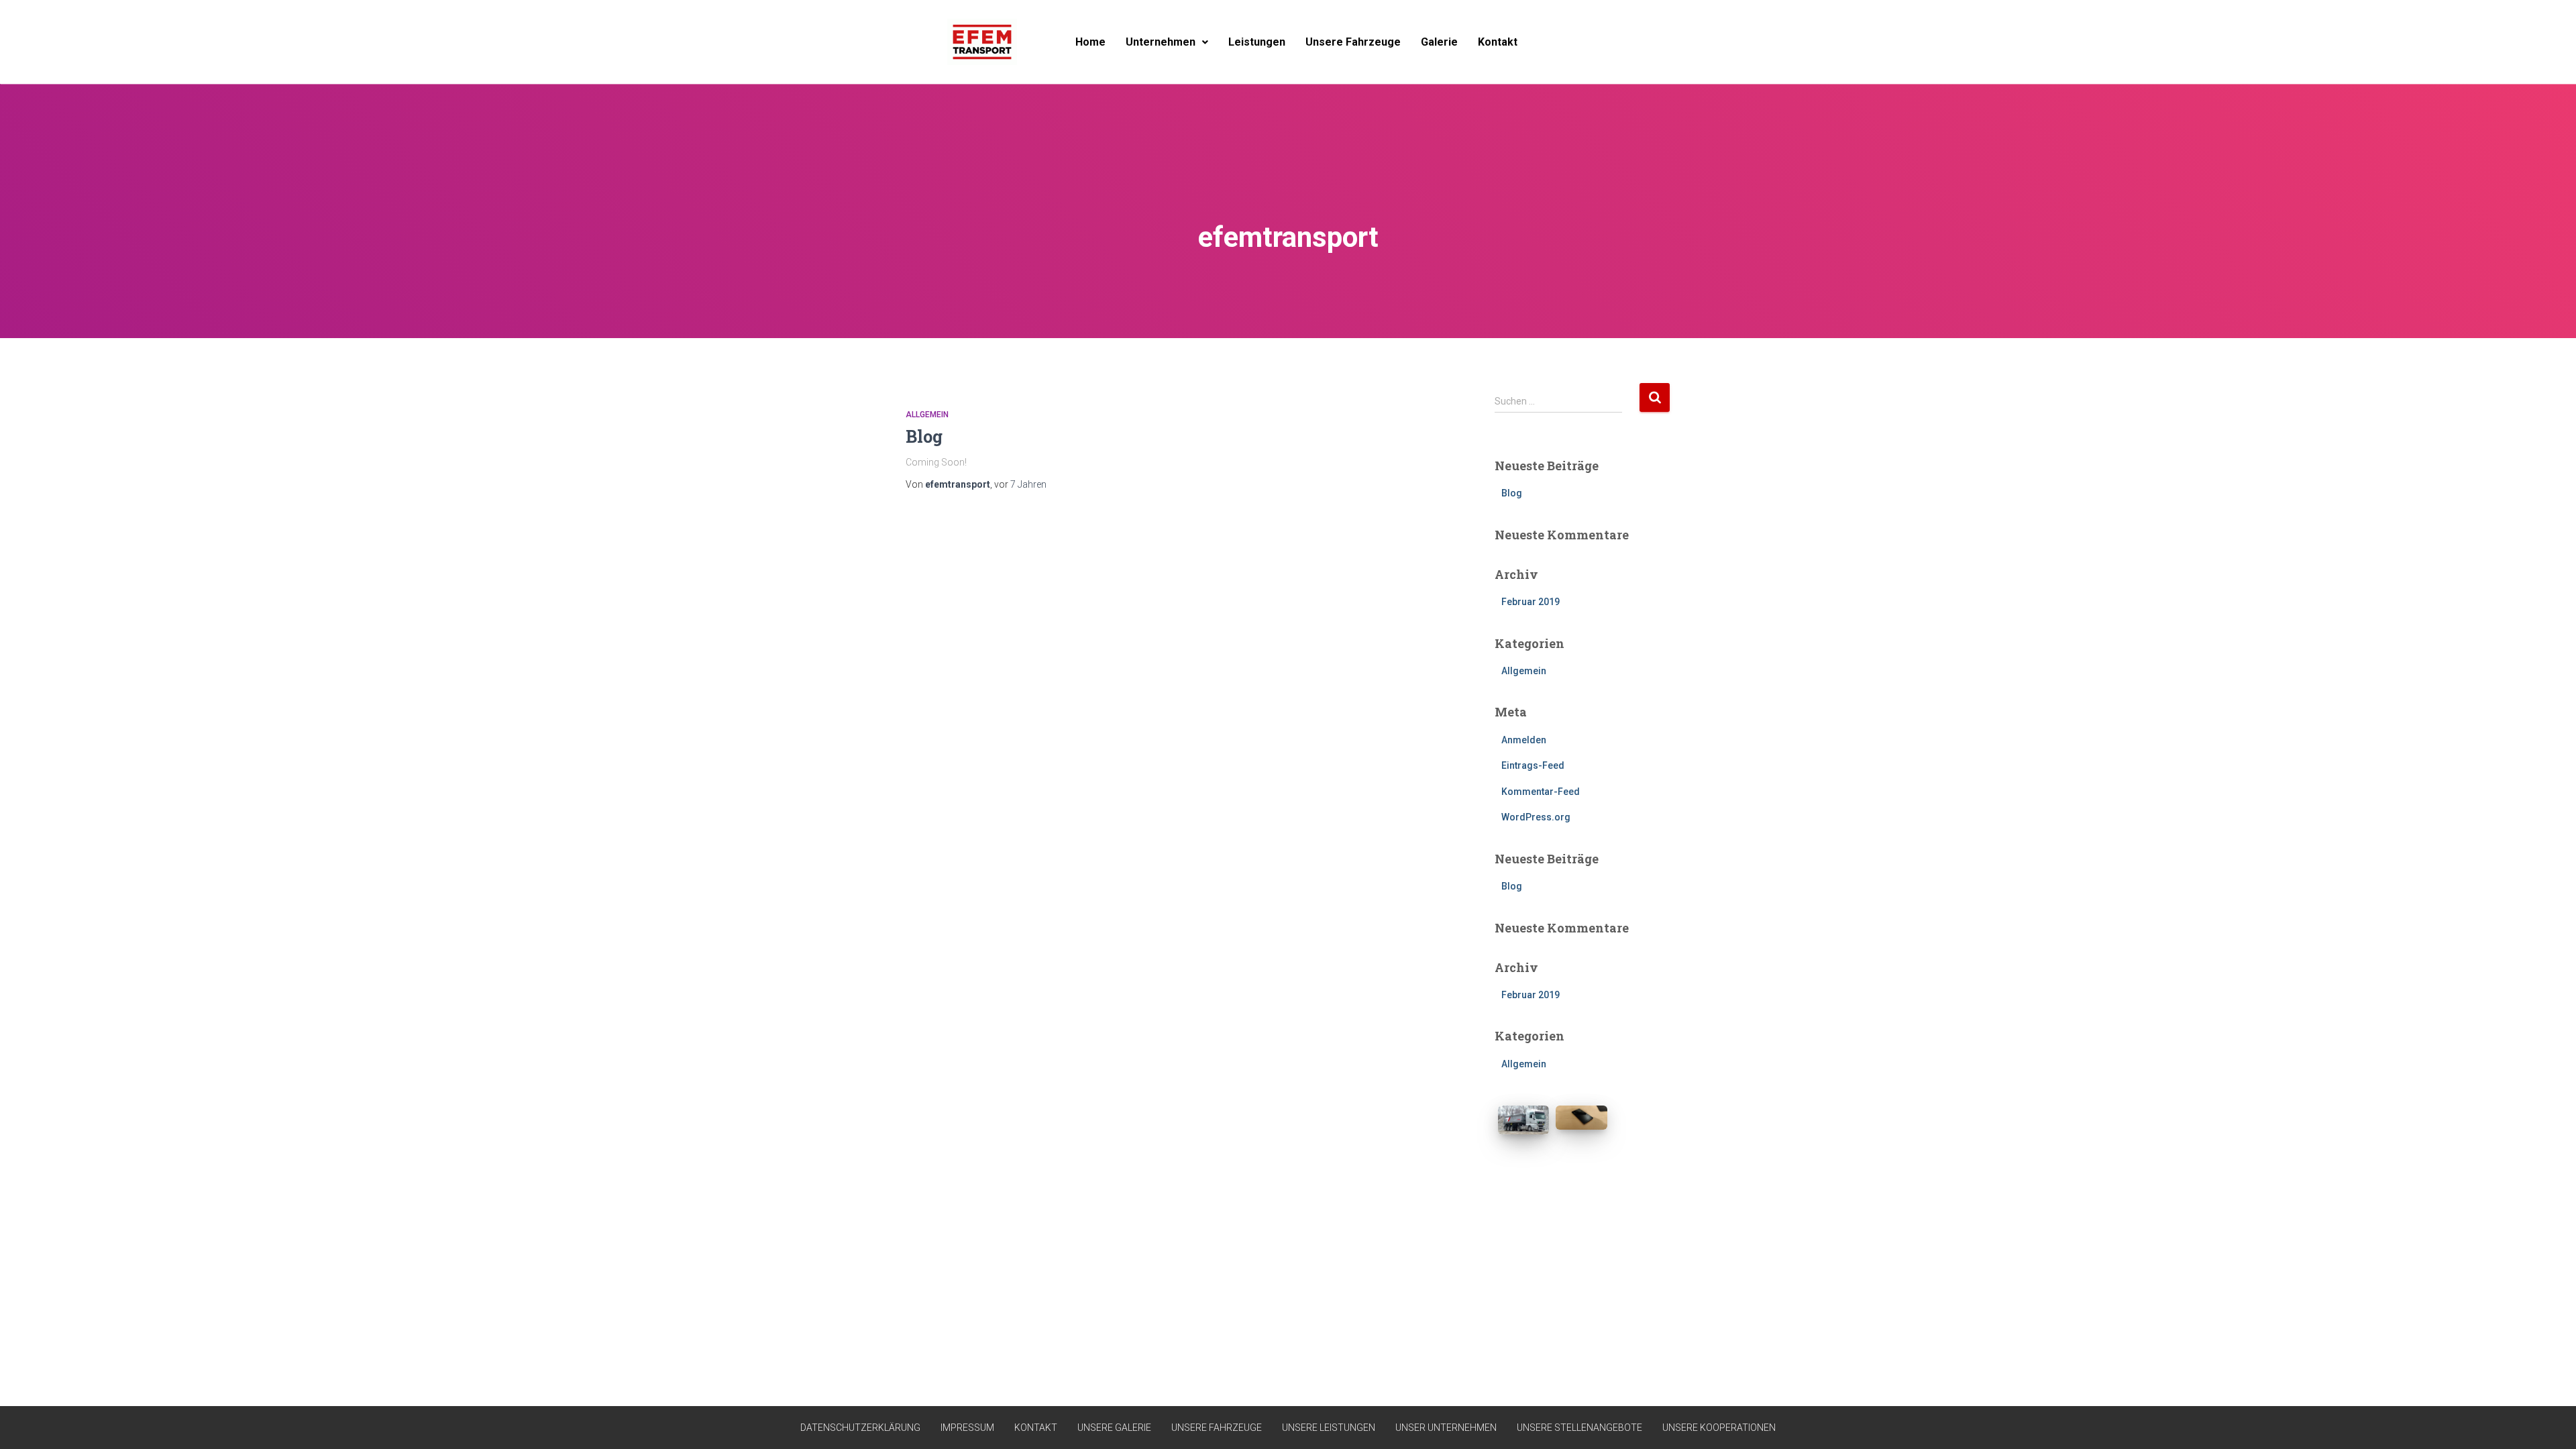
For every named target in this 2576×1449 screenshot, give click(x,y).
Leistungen (1257, 42)
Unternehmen (1161, 42)
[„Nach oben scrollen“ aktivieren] (2550, 1422)
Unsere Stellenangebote (1579, 1428)
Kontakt (1498, 42)
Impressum (967, 1428)
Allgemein (927, 415)
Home (1090, 42)
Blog (924, 436)
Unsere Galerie (1114, 1428)
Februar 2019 (1531, 602)
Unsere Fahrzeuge (1353, 42)
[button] (1167, 42)
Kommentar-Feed (1541, 792)
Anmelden (1524, 740)
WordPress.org (1536, 817)
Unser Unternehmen (1446, 1428)
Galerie (1439, 42)
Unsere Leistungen (1329, 1428)
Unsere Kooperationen (1719, 1428)
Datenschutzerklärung (860, 1428)
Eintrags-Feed (1533, 765)
